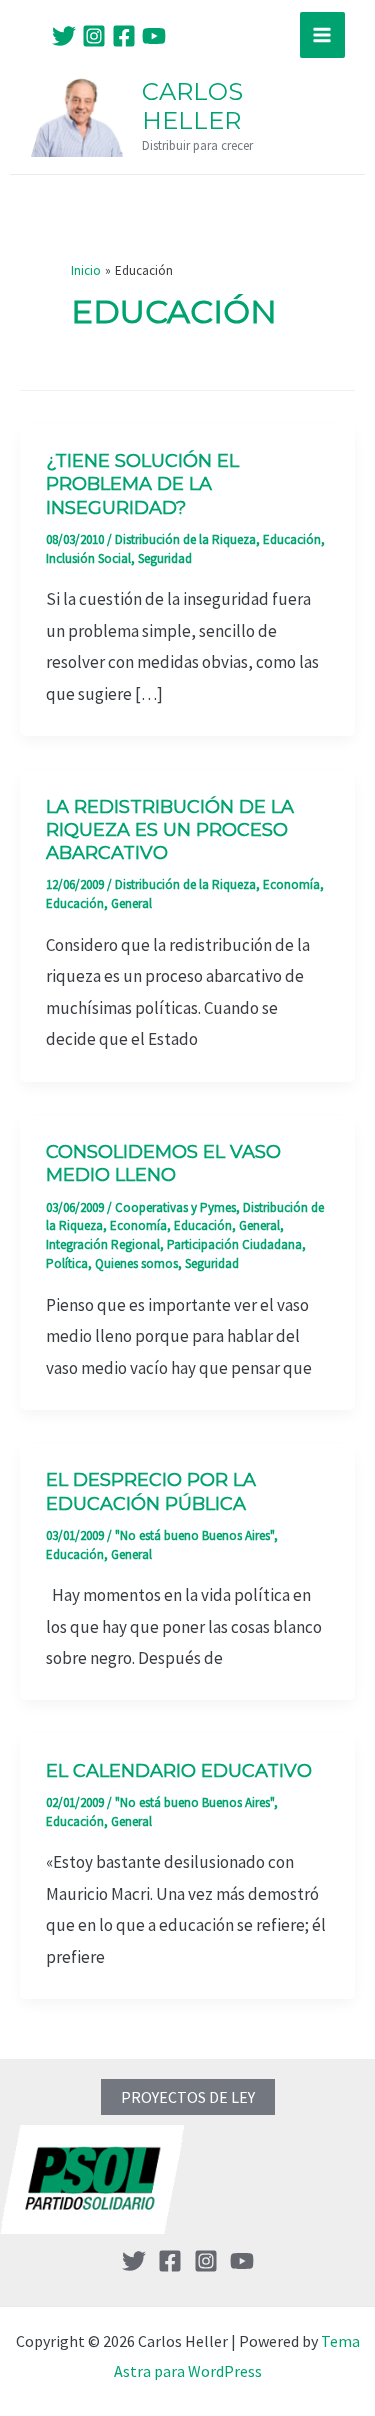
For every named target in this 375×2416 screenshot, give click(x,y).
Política (67, 1263)
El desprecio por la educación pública (151, 1491)
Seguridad (165, 558)
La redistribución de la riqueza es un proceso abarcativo (170, 830)
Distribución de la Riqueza (185, 539)
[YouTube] (154, 36)
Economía (291, 884)
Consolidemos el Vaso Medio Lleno (163, 1163)
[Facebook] (124, 36)
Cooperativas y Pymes (175, 1207)
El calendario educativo (179, 1771)
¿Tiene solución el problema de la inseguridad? (142, 484)
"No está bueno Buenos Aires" (194, 1535)
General (131, 903)
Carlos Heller (192, 106)
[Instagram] (94, 36)
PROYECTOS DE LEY (188, 2097)
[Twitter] (64, 36)
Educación (292, 539)
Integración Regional (103, 1244)
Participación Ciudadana (234, 1244)
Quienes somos (136, 1263)
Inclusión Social (88, 558)
